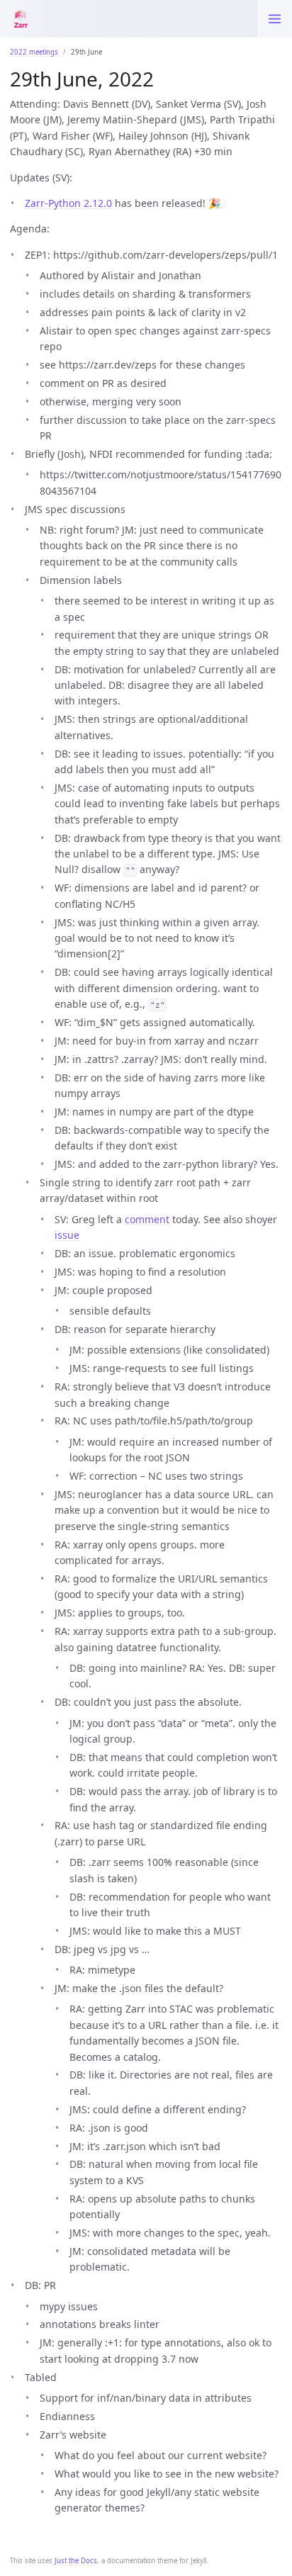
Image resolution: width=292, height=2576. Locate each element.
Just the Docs (76, 2561)
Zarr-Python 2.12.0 (68, 203)
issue (67, 1235)
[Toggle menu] (275, 19)
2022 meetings (34, 52)
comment (147, 1219)
